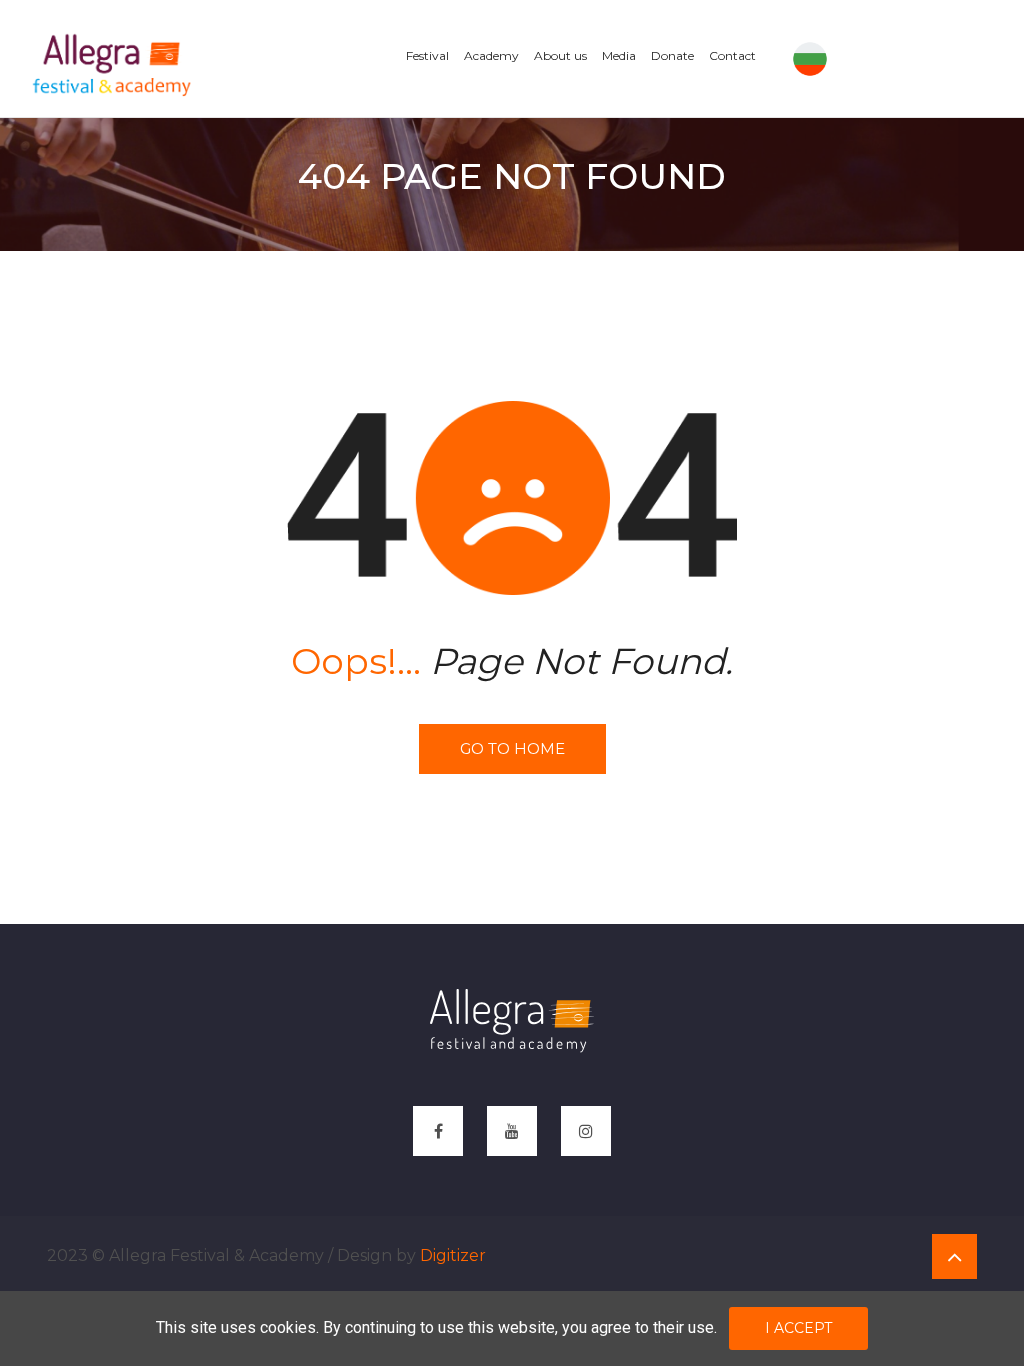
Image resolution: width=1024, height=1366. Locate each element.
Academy (491, 55)
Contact (732, 55)
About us (560, 55)
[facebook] (438, 1131)
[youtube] (512, 1131)
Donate (672, 55)
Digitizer (453, 1255)
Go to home (512, 748)
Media (619, 55)
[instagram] (586, 1131)
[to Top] (954, 1256)
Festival (427, 55)
